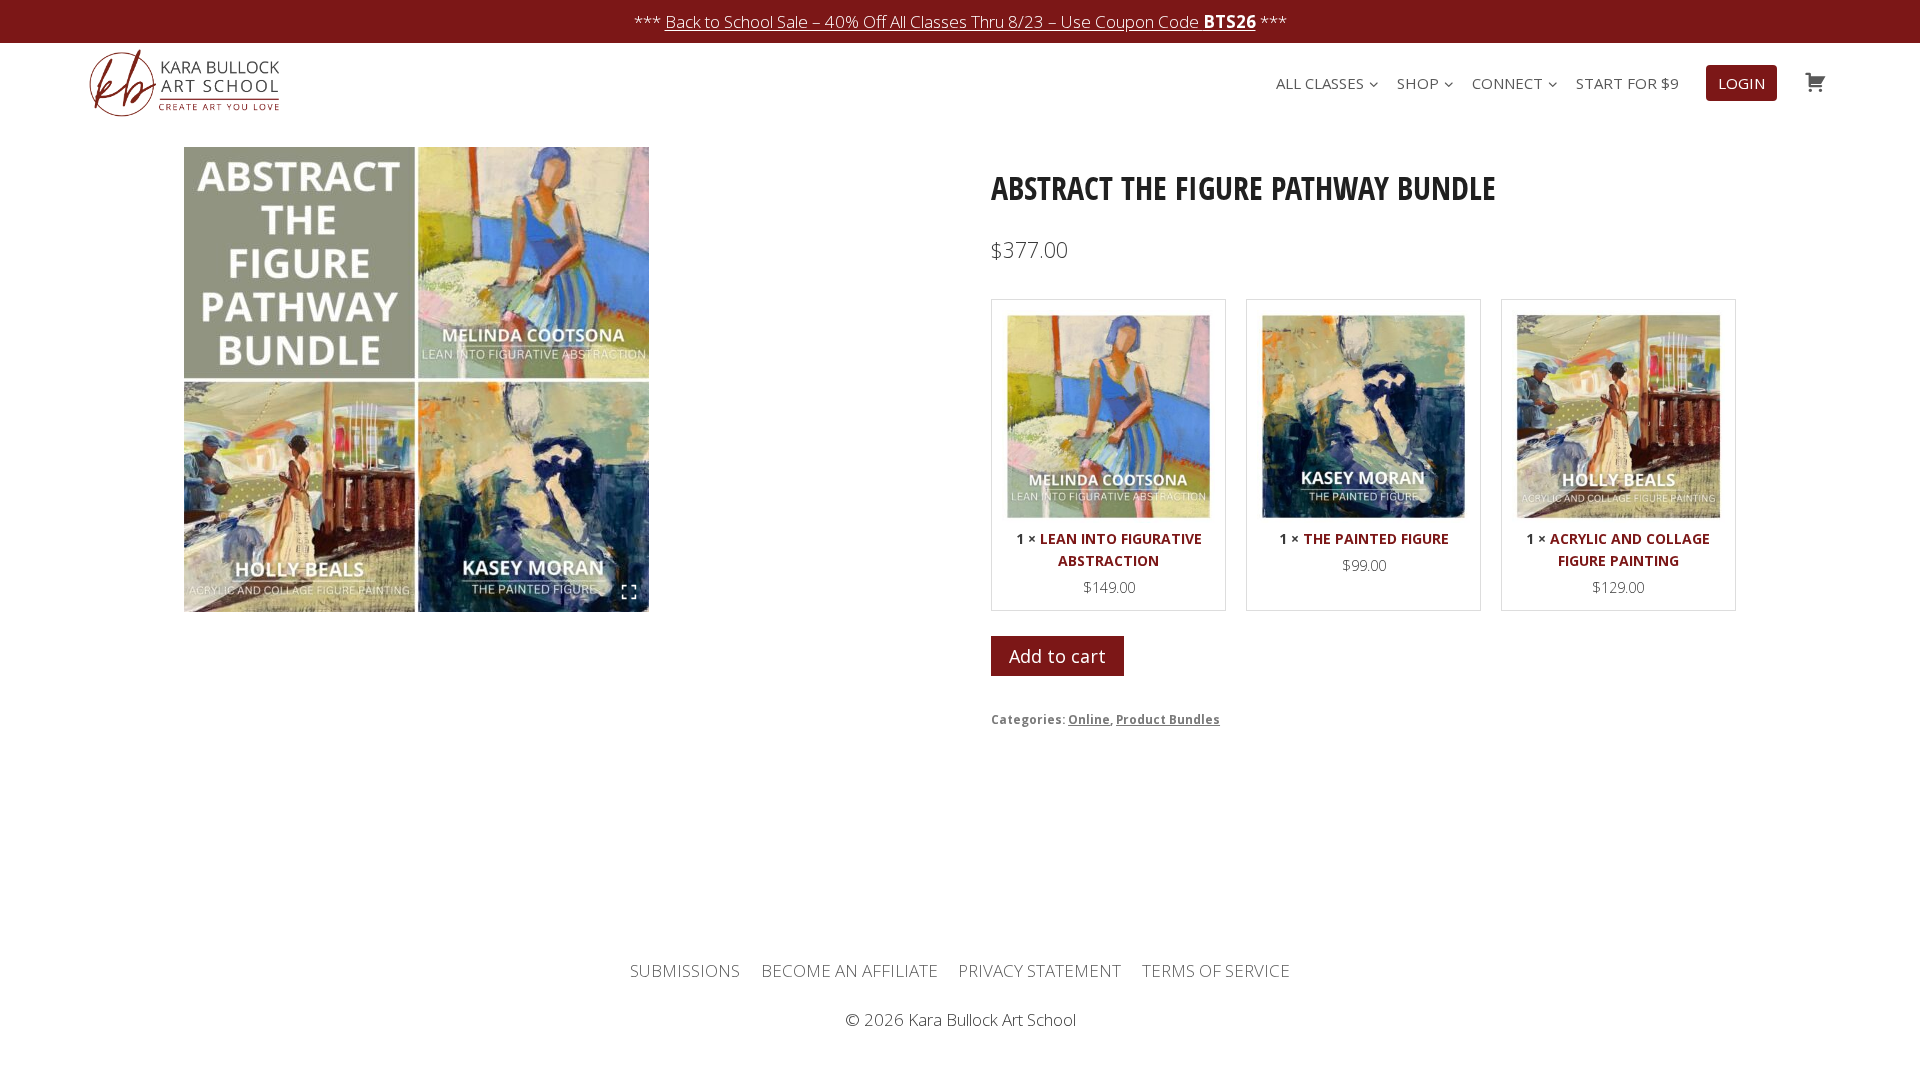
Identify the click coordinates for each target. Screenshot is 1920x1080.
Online (1089, 719)
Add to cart (1057, 656)
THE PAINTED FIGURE (1376, 538)
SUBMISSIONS (685, 970)
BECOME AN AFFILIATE (849, 970)
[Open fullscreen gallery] (629, 592)
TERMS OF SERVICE (1216, 970)
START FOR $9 (1627, 83)
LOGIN (1741, 83)
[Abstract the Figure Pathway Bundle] (416, 379)
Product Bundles (1168, 719)
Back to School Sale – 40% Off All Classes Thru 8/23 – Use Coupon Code (960, 21)
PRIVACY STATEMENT (1039, 970)
